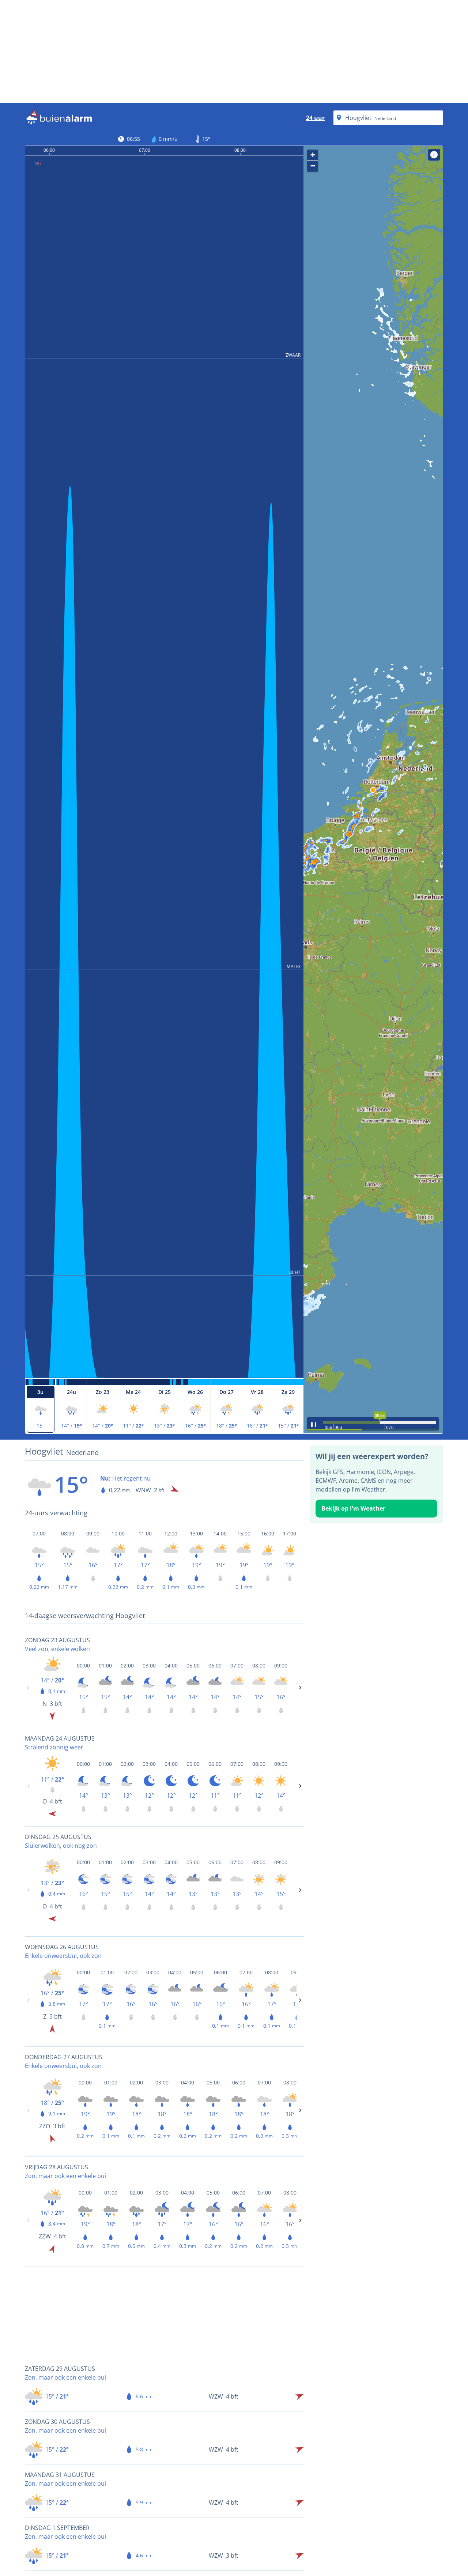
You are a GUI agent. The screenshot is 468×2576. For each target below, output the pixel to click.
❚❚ (314, 1424)
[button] (373, 790)
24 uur (315, 118)
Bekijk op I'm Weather (353, 1508)
